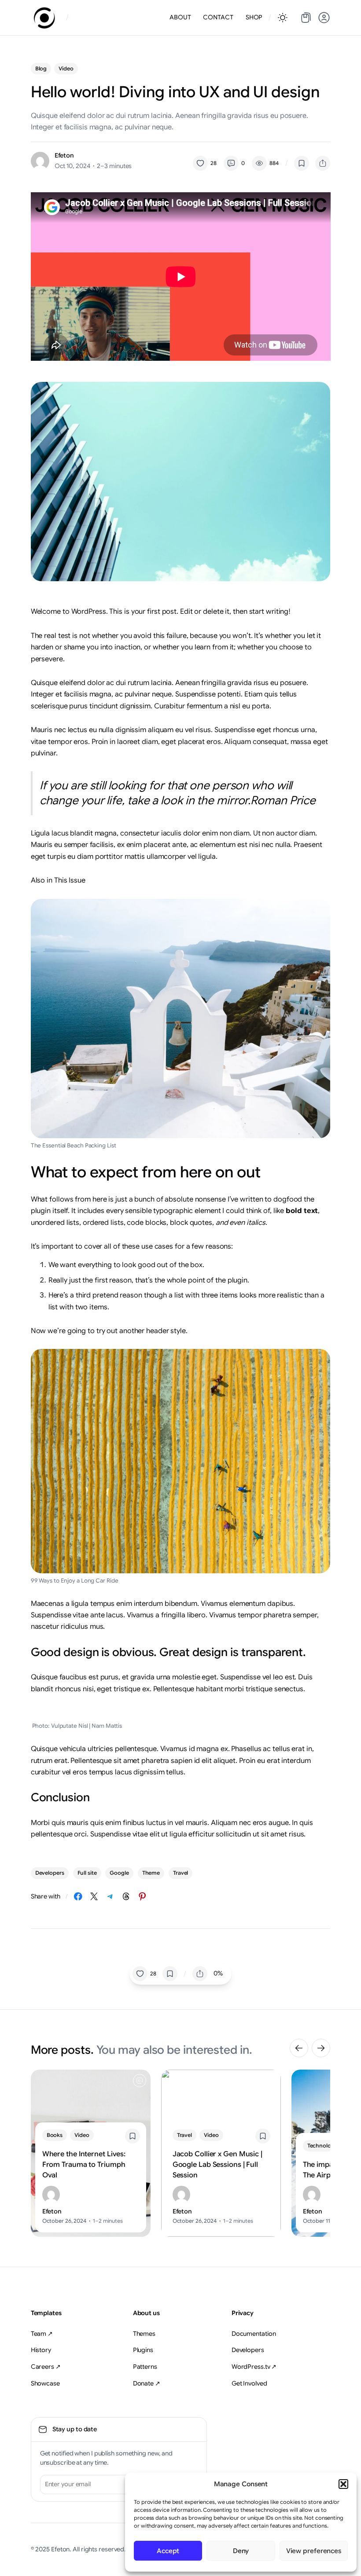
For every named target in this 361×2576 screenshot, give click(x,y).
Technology (322, 2145)
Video (66, 68)
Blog (41, 68)
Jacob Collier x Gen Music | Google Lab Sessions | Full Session (217, 2165)
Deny (241, 2551)
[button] (343, 2484)
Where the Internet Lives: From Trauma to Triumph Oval (84, 2165)
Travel (180, 1873)
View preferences (314, 2551)
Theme (151, 1873)
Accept (168, 2551)
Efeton (64, 155)
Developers (50, 1873)
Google (119, 1873)
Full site (87, 1873)
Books (55, 2135)
